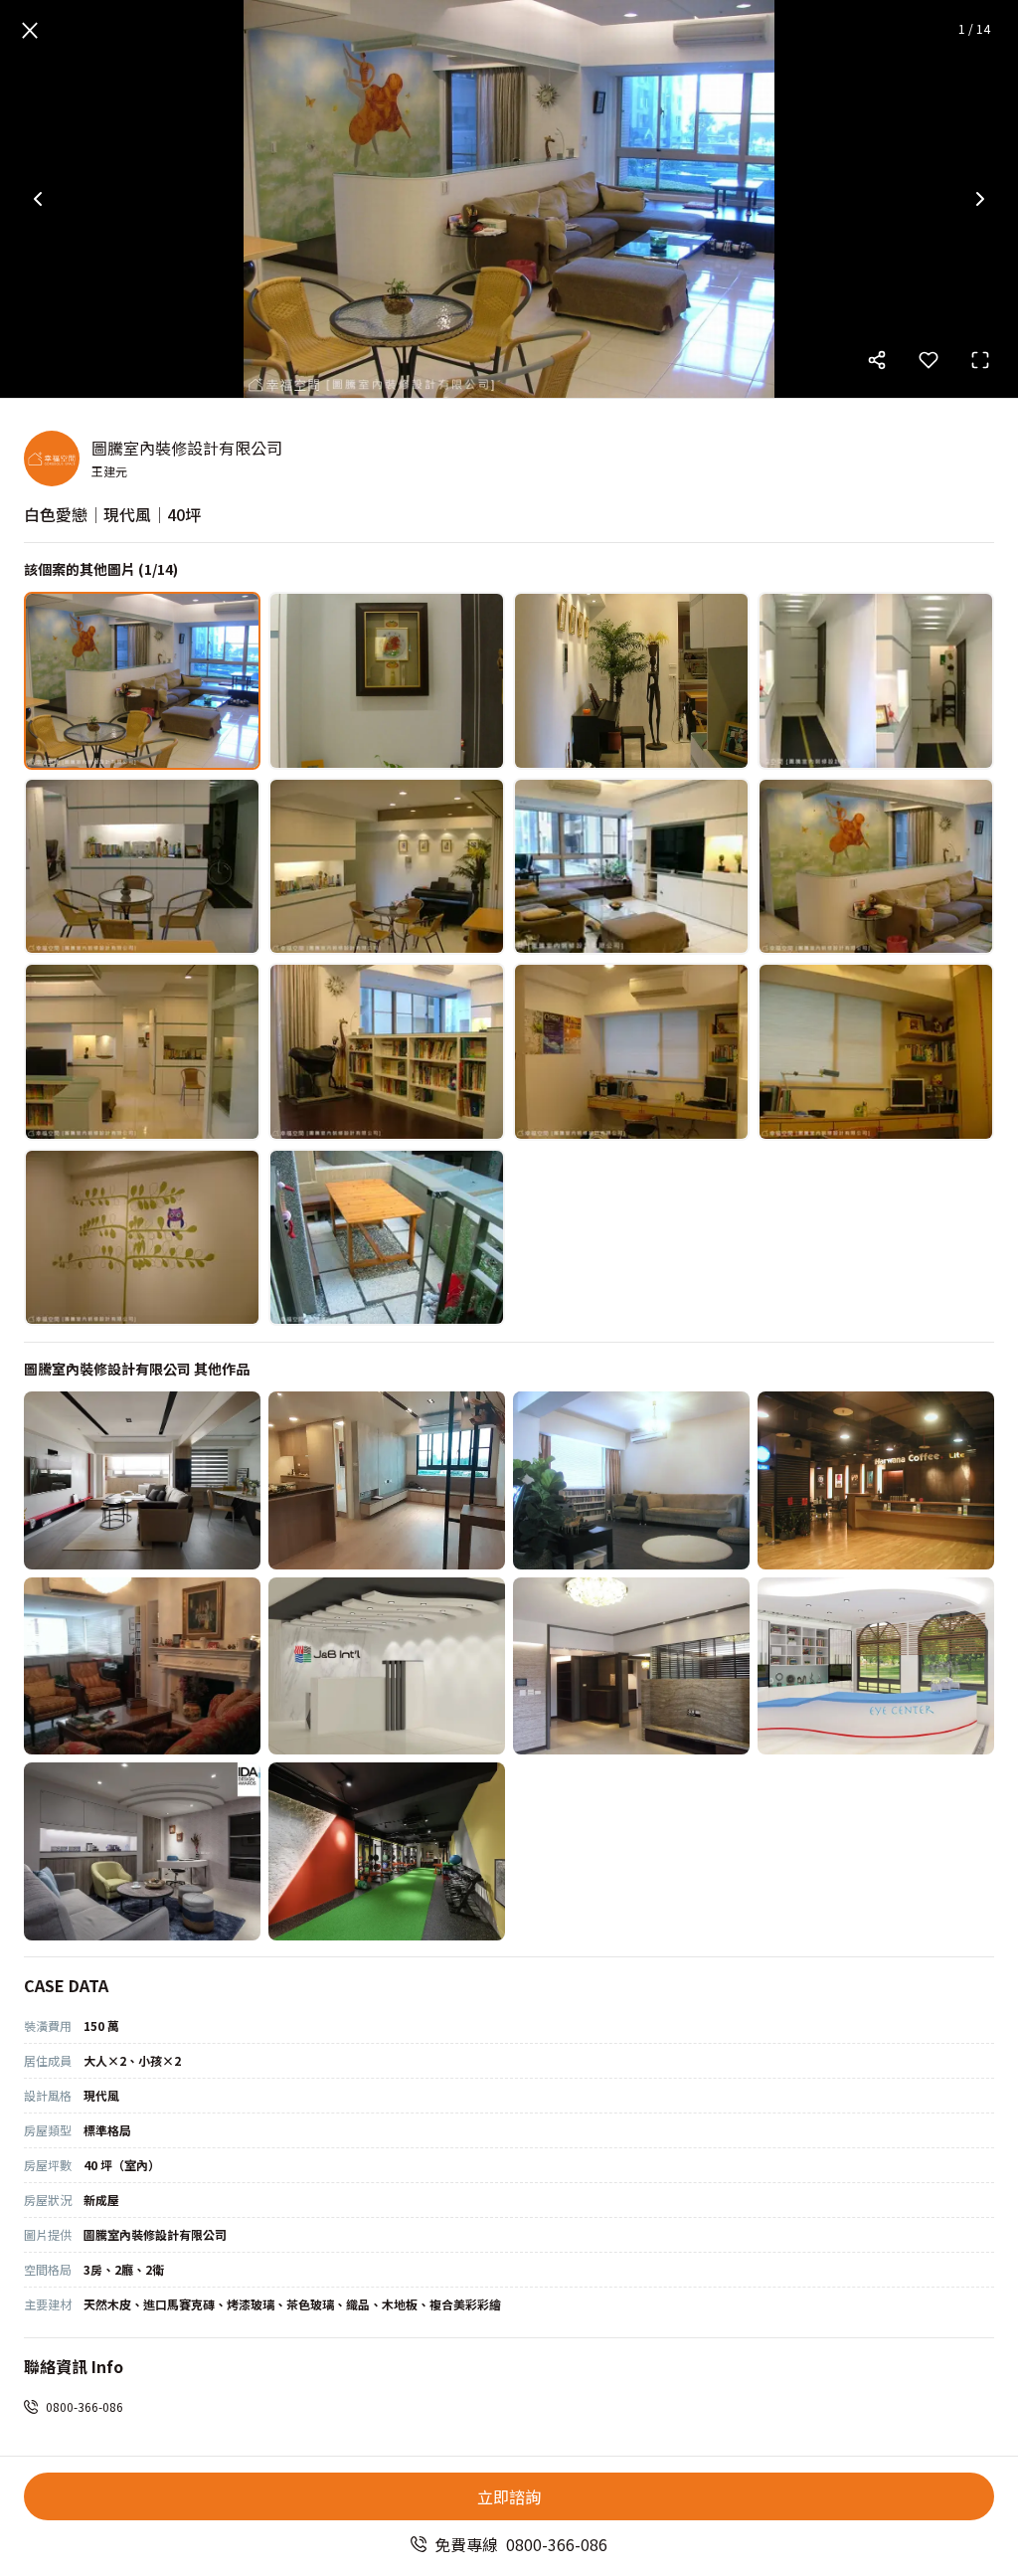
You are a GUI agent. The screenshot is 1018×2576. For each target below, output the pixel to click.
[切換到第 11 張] (631, 1052)
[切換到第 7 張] (631, 867)
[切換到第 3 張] (631, 681)
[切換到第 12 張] (876, 1052)
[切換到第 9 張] (142, 1052)
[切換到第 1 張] (142, 681)
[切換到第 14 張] (387, 1238)
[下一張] (980, 199)
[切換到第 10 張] (387, 1052)
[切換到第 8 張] (876, 867)
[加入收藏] (929, 360)
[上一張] (38, 199)
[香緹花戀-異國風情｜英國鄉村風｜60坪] (142, 1666)
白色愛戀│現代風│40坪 (112, 514)
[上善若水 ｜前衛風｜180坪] (876, 1666)
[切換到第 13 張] (142, 1238)
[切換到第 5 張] (142, 867)
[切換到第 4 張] (876, 681)
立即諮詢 (509, 2496)
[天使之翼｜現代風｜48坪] (631, 1666)
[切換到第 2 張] (387, 681)
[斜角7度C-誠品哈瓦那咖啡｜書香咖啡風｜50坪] (876, 1480)
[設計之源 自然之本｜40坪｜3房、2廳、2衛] (142, 1480)
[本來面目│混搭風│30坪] (387, 1851)
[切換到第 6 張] (387, 867)
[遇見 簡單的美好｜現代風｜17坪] (387, 1480)
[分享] (877, 360)
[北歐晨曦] (142, 1851)
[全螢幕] (980, 360)
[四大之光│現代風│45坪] (387, 1666)
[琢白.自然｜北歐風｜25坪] (631, 1480)
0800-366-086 (85, 2406)
